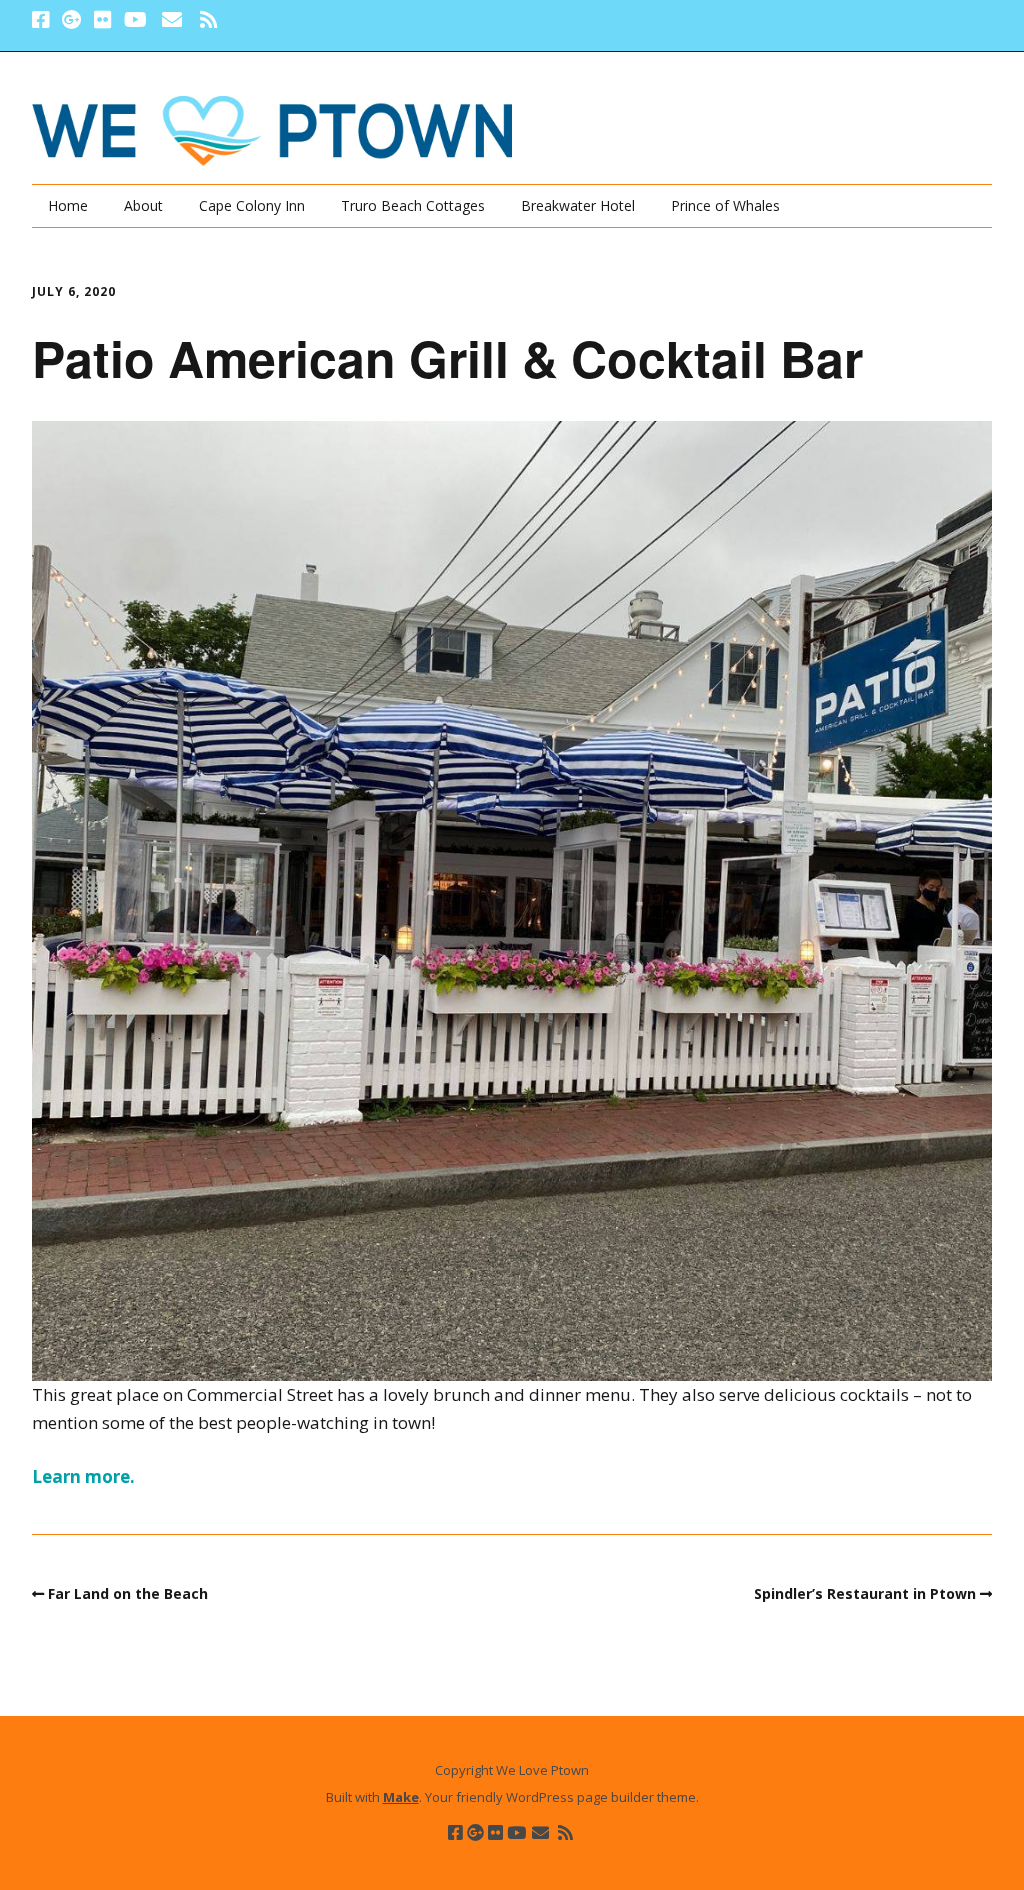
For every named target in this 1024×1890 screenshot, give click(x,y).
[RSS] (208, 20)
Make (401, 1797)
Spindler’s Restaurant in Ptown (865, 1593)
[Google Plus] (72, 20)
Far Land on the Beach (128, 1593)
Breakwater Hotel (578, 205)
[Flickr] (103, 20)
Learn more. (83, 1476)
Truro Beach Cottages (413, 205)
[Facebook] (43, 20)
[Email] (171, 20)
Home (68, 205)
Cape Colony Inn (252, 205)
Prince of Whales (725, 205)
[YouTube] (135, 20)
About (143, 205)
